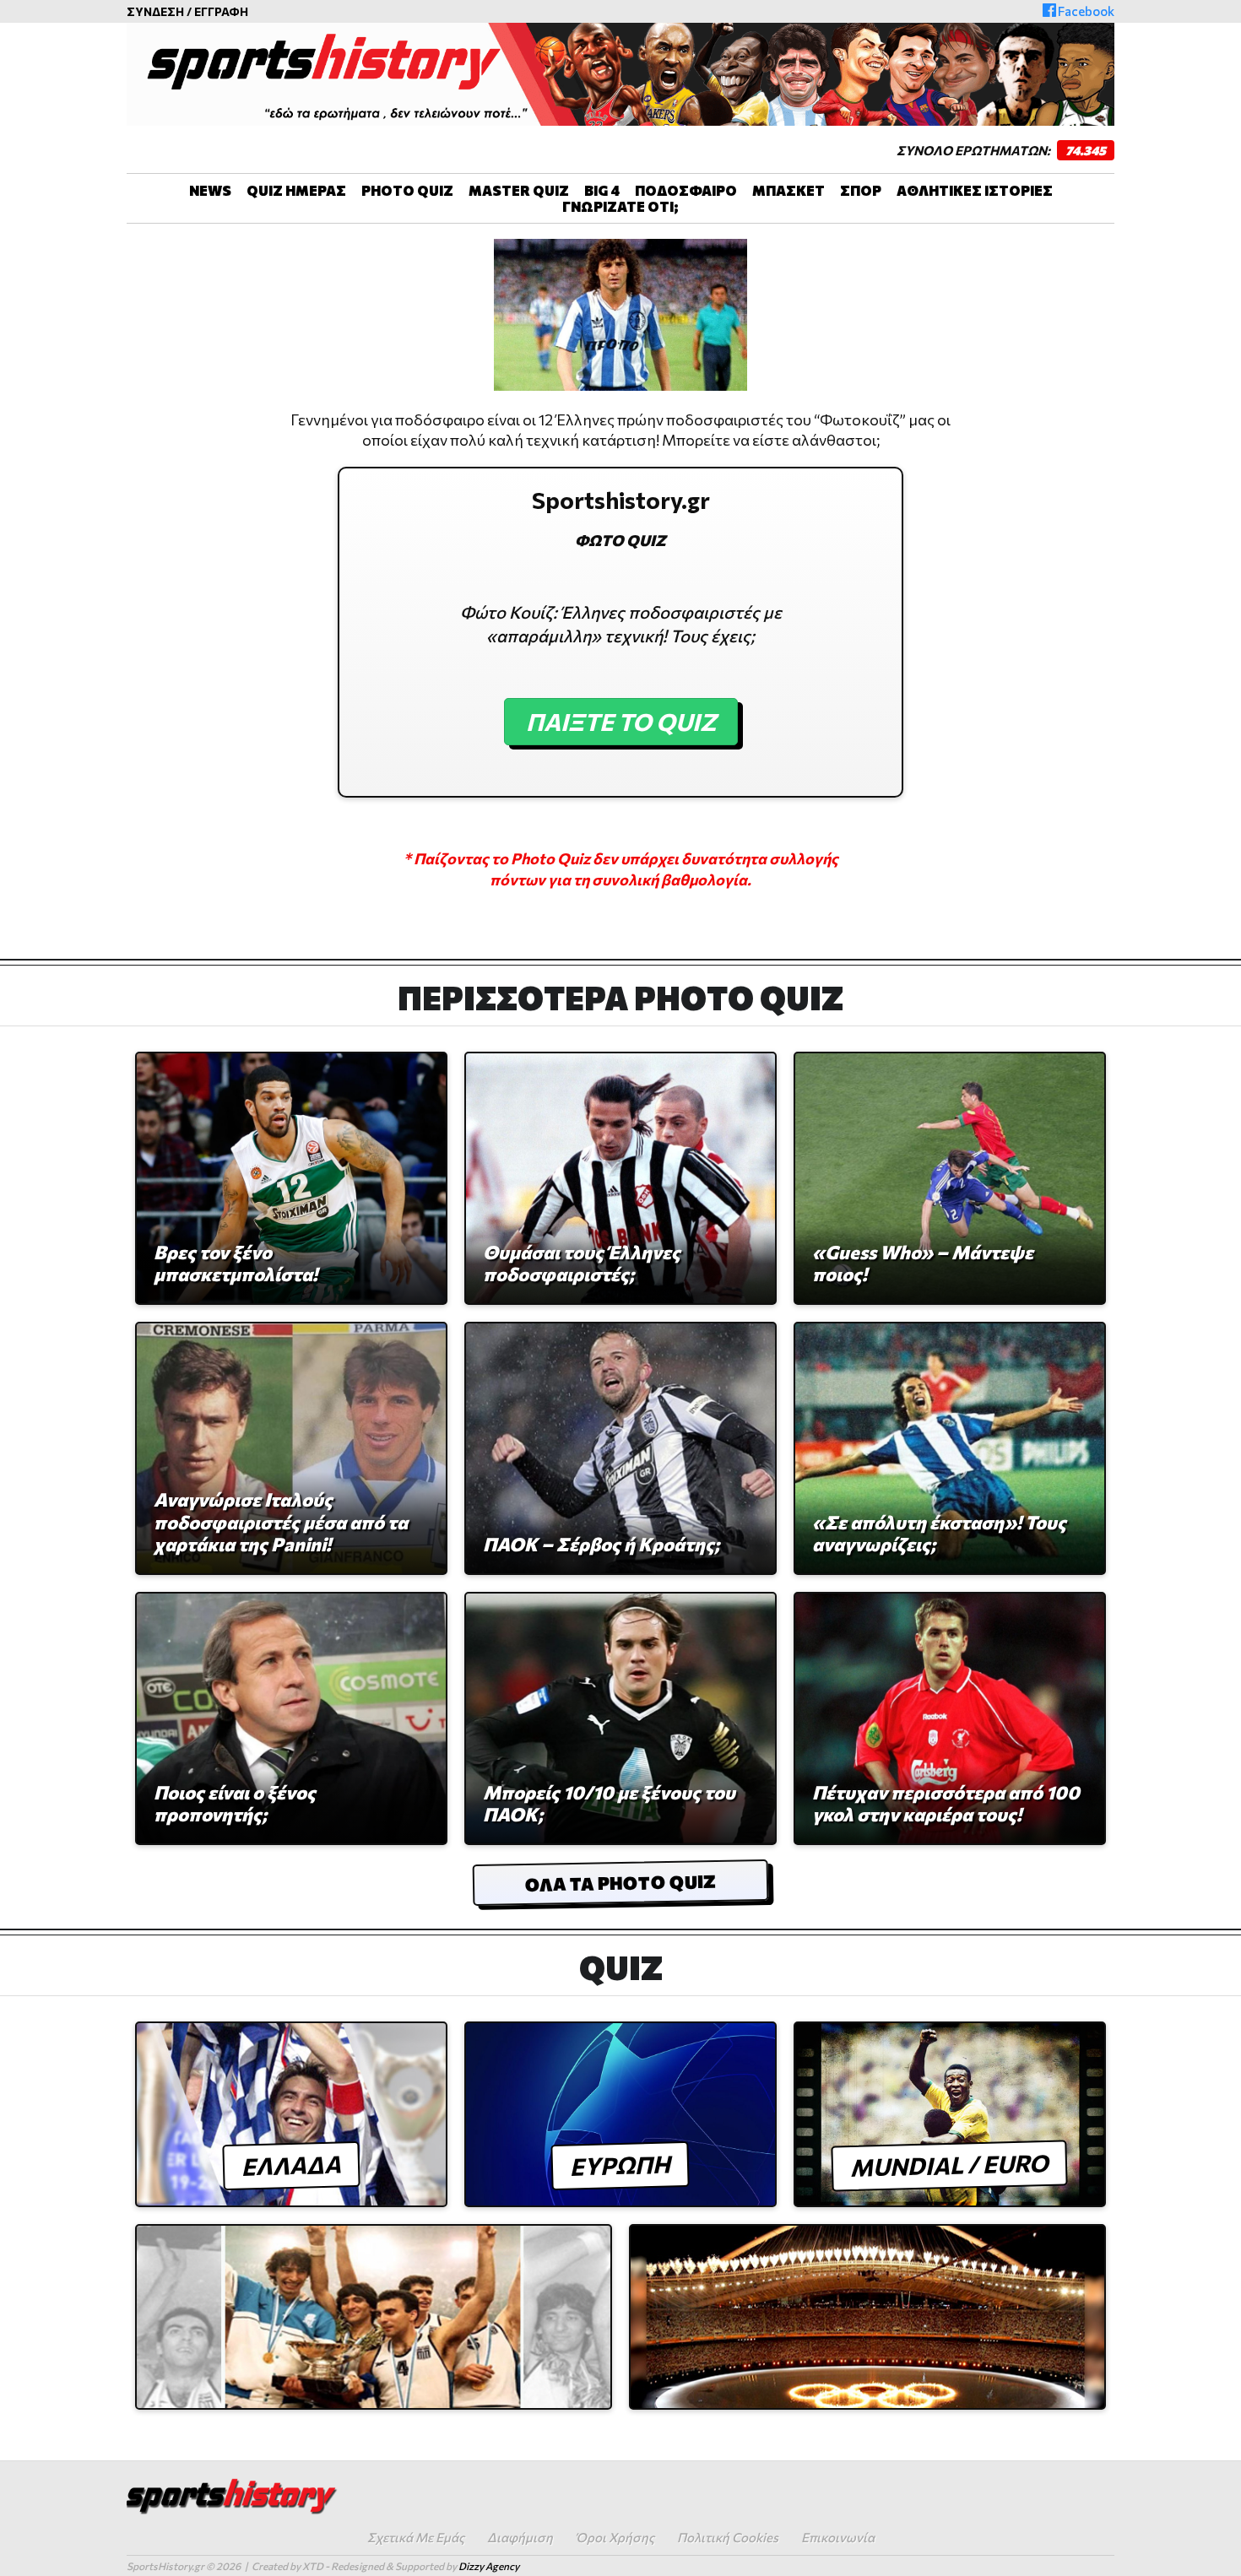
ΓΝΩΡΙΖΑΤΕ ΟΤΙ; (620, 206)
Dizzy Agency (489, 2566)
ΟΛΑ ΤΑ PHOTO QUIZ (620, 1883)
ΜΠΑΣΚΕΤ (788, 190)
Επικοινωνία (838, 2537)
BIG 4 (602, 190)
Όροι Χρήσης (615, 2537)
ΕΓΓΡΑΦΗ (221, 11)
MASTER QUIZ (519, 190)
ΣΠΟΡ (861, 190)
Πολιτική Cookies (728, 2537)
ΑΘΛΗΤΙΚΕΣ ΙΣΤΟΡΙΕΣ (975, 190)
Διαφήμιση (520, 2537)
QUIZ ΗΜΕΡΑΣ (296, 190)
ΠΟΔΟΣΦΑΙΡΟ (686, 190)
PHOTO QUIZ (407, 190)
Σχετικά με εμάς (416, 2537)
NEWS (210, 190)
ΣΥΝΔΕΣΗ (155, 11)
